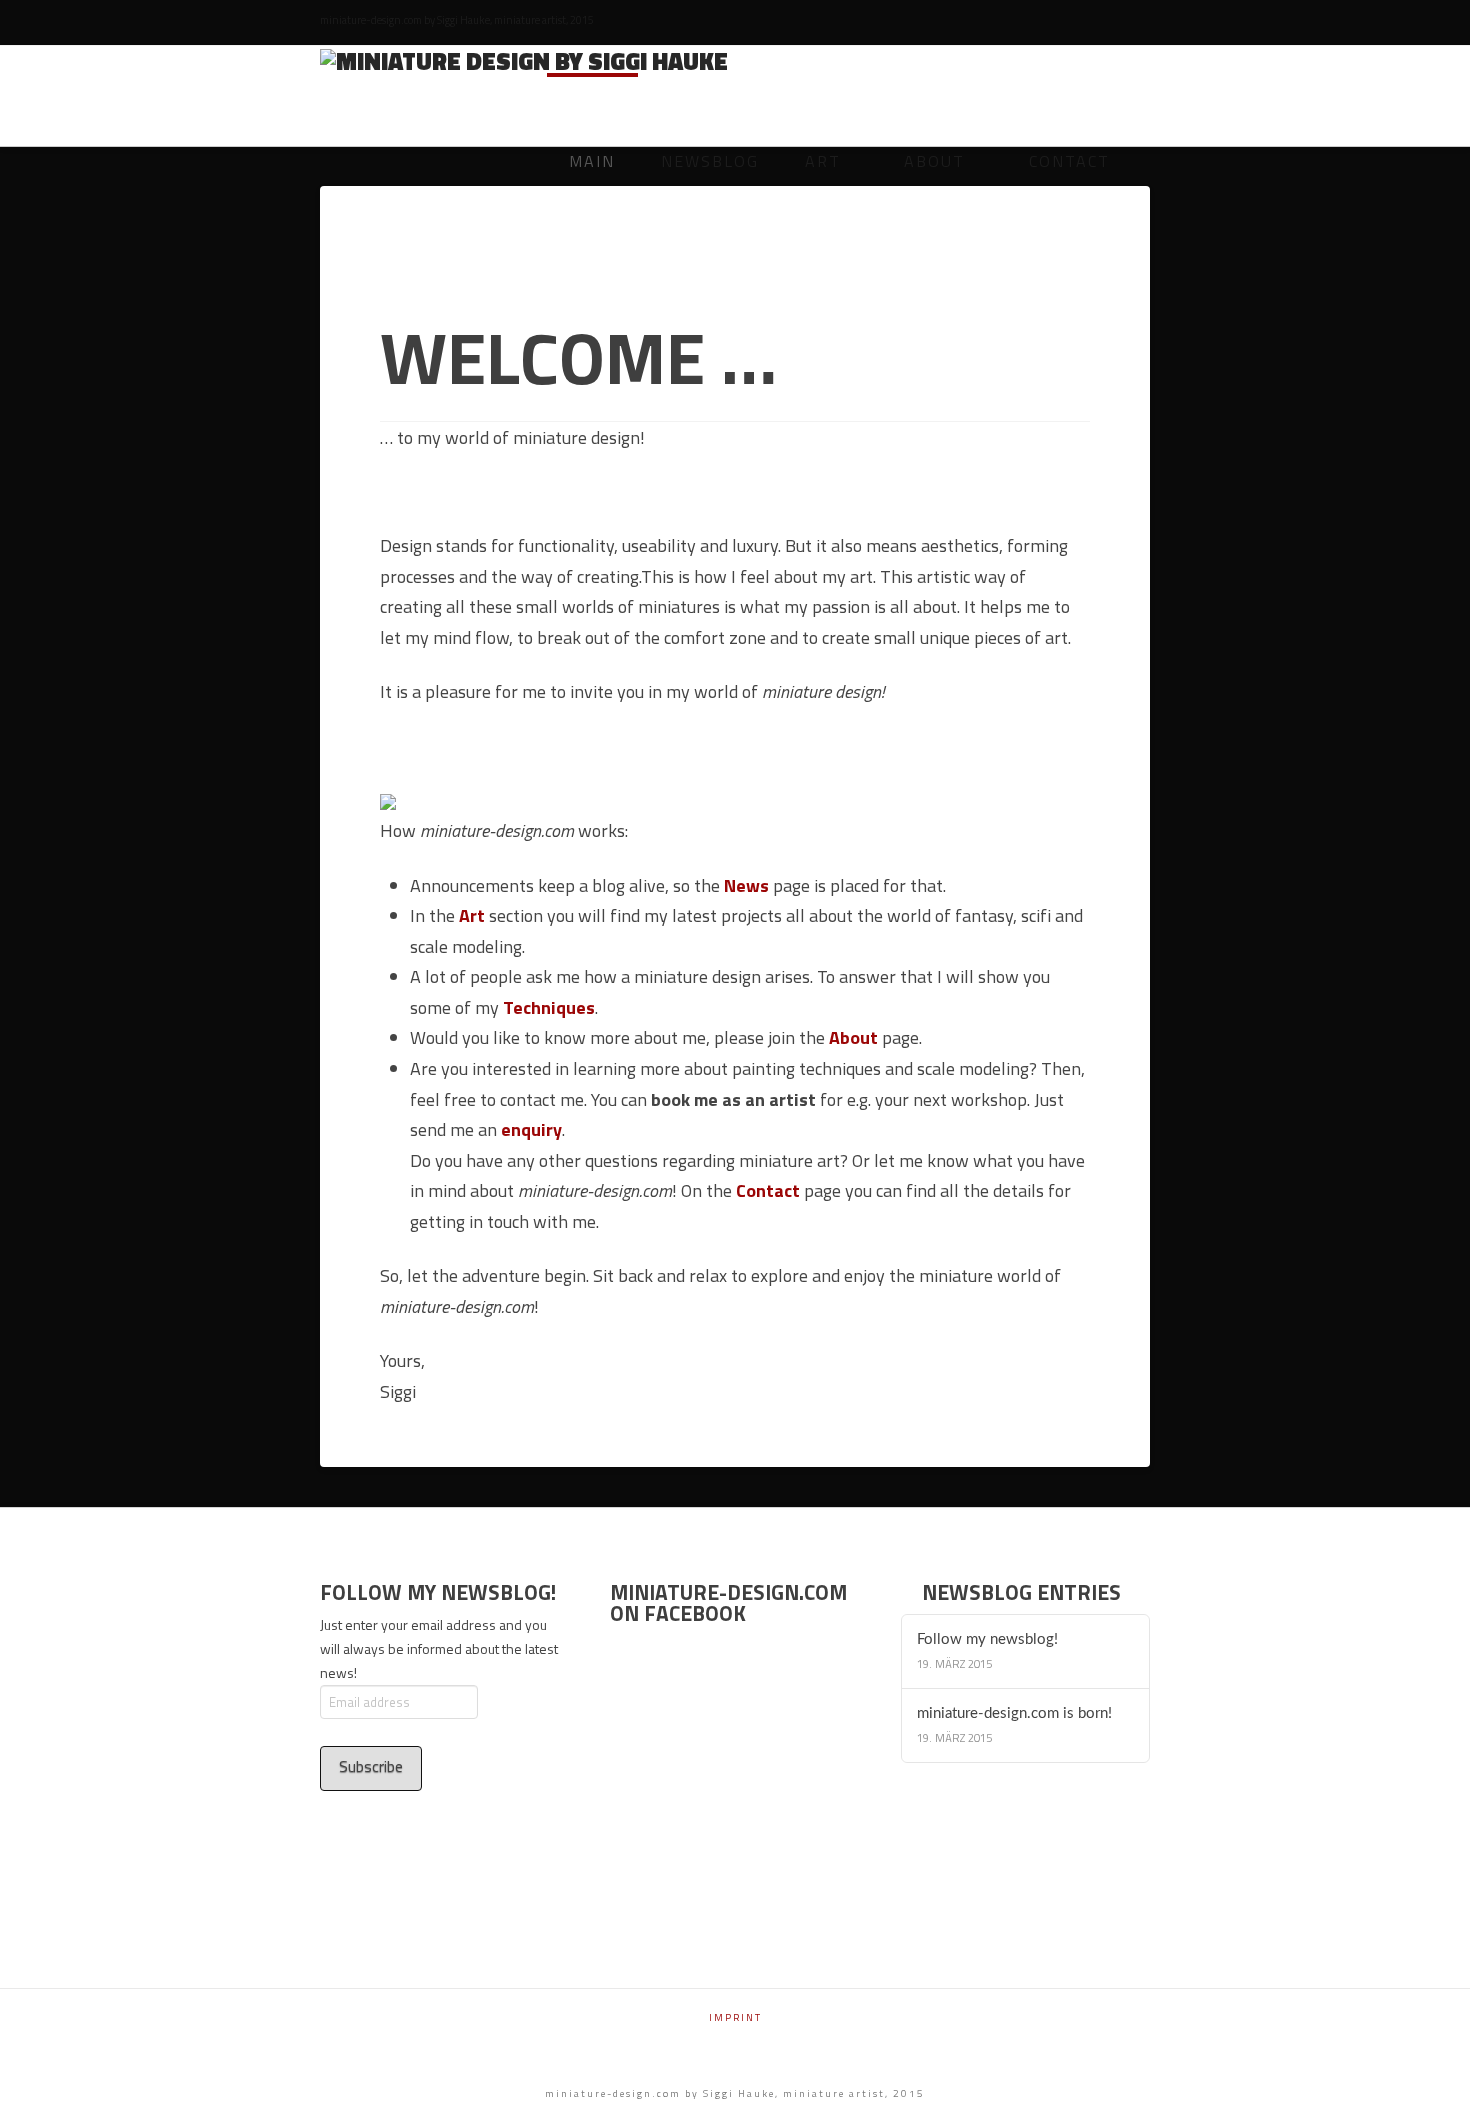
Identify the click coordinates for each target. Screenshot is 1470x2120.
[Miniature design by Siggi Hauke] (524, 59)
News (746, 885)
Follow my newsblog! (987, 1639)
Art (472, 915)
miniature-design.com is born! (1014, 1713)
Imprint (735, 2017)
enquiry (531, 1129)
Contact (768, 1190)
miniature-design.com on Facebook (728, 1602)
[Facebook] (1140, 22)
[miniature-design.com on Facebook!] (388, 800)
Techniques (549, 1007)
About (853, 1037)
